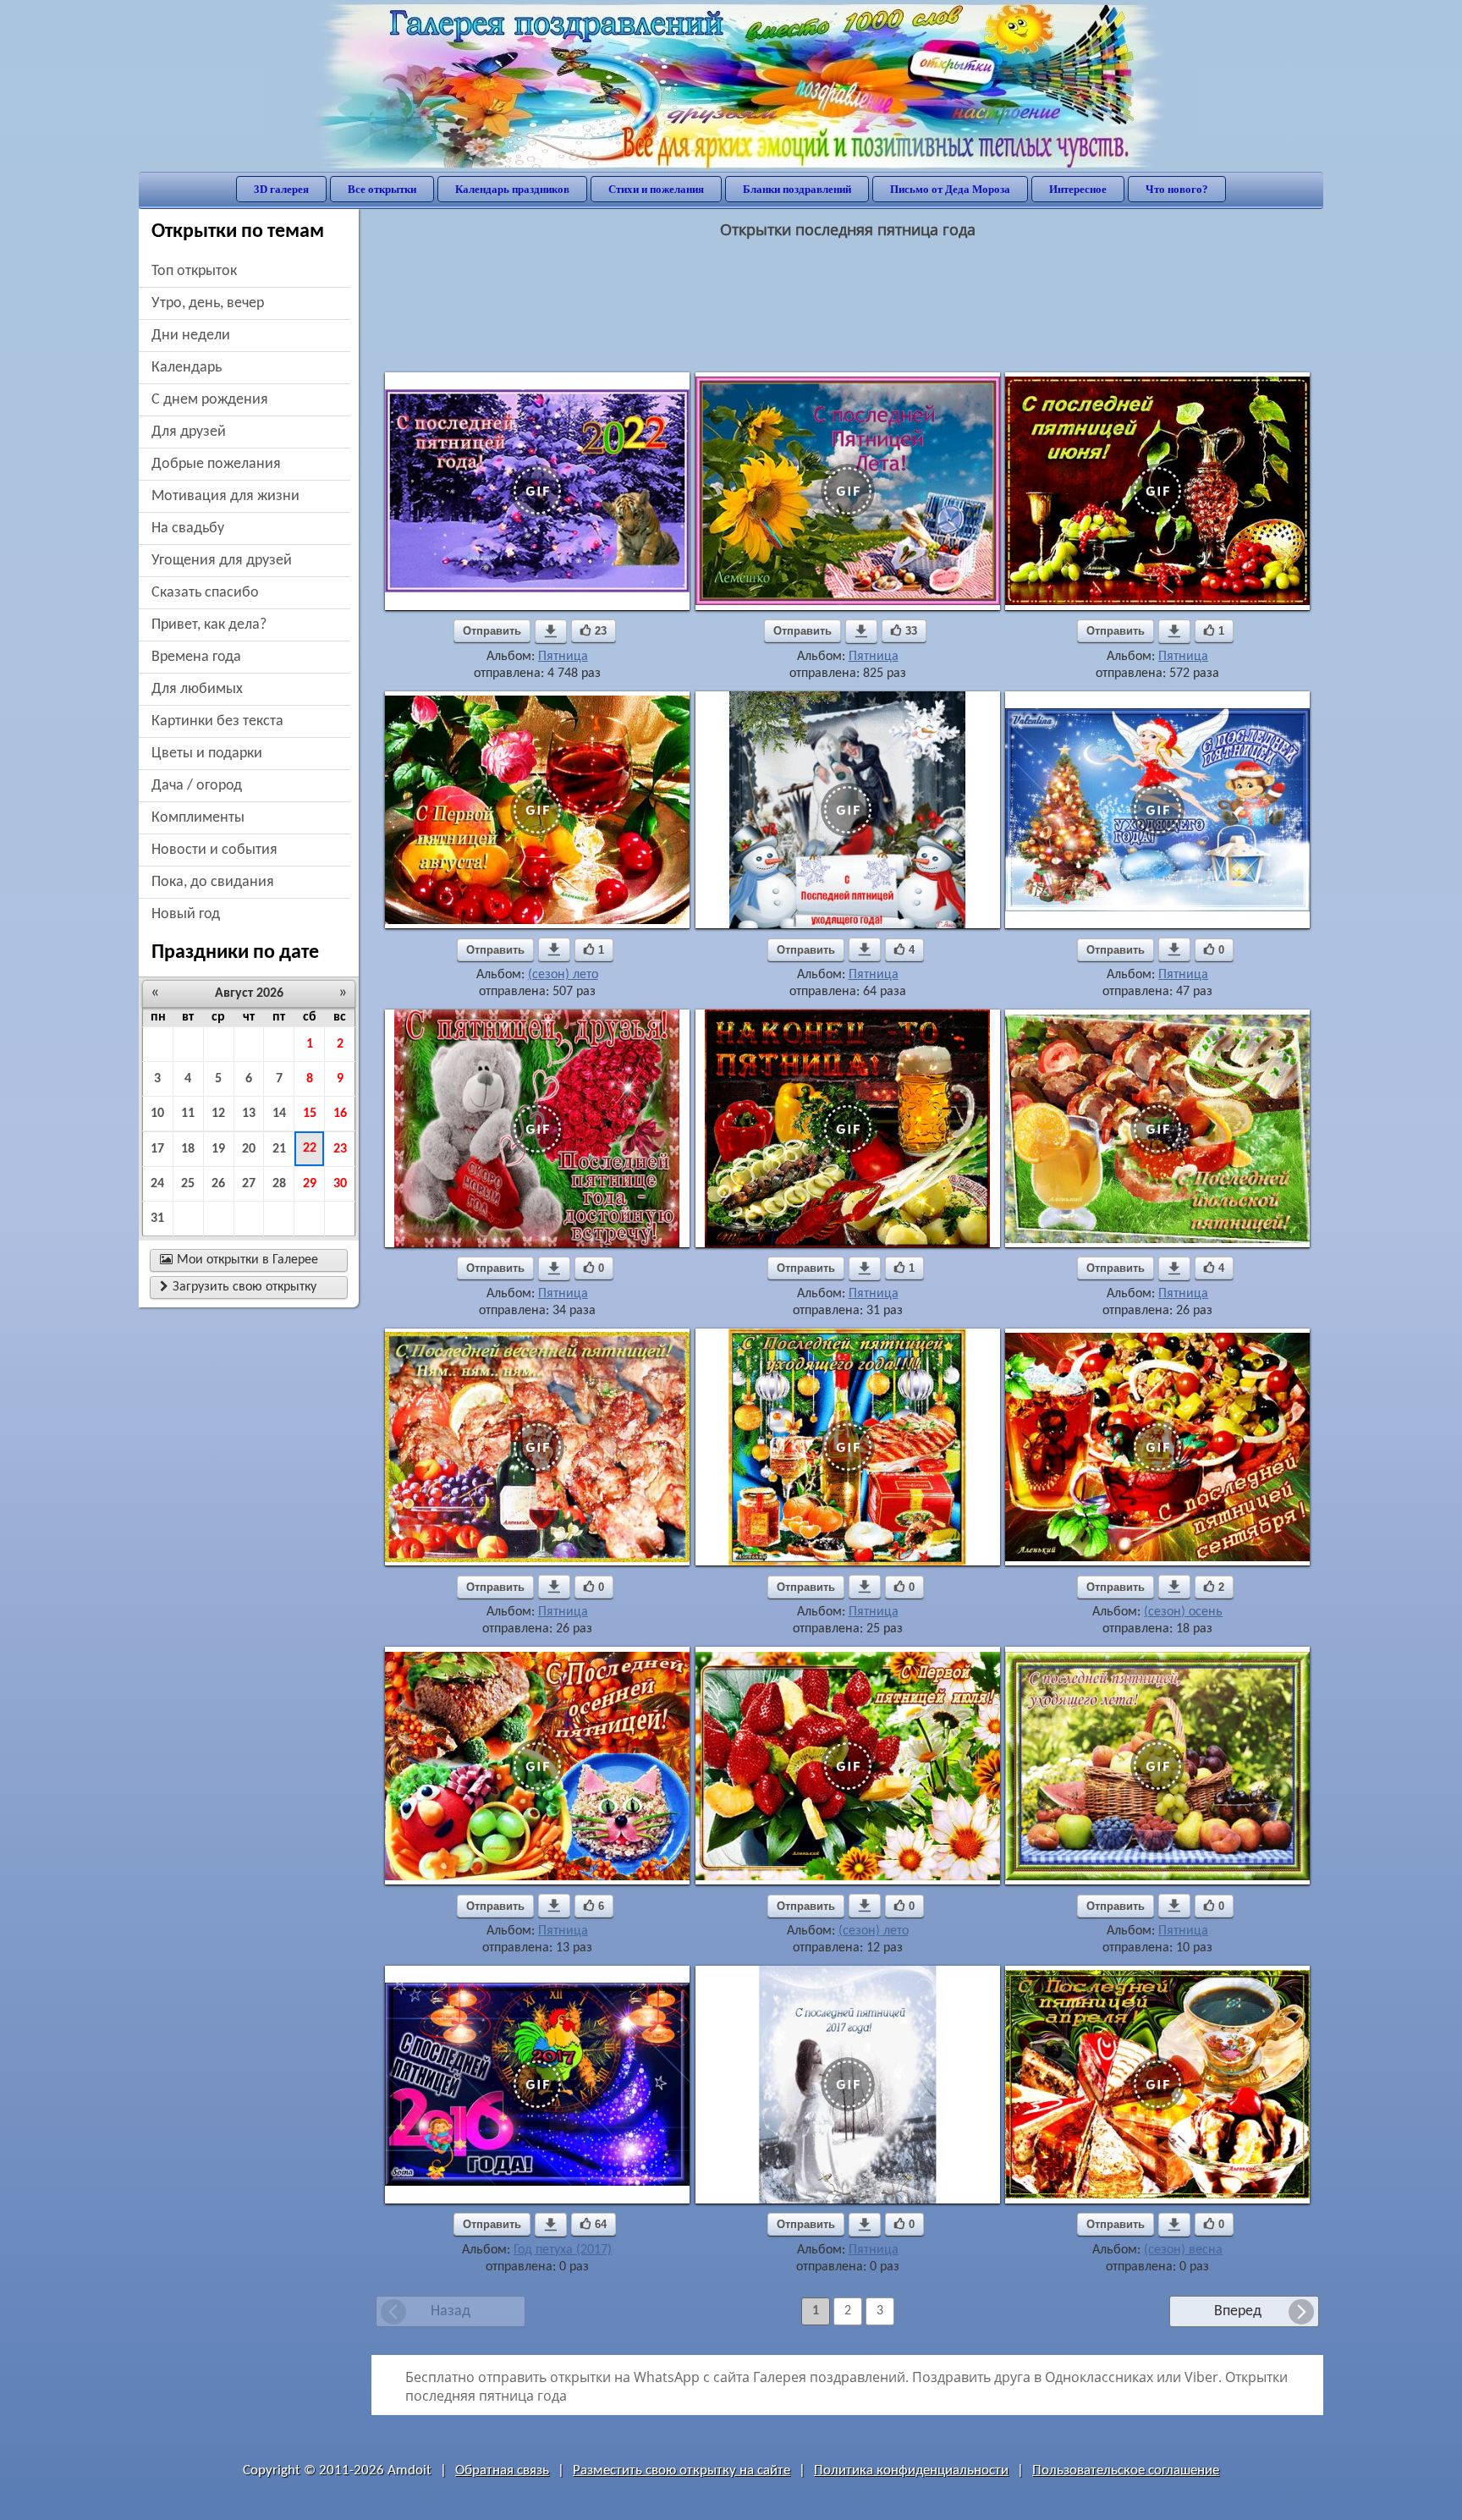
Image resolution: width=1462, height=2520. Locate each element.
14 (279, 1114)
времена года (196, 657)
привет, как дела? (209, 625)
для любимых (197, 689)
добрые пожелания (216, 464)
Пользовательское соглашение (1126, 2470)
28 (279, 1184)
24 (157, 1184)
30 (340, 1184)
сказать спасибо (205, 593)
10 (157, 1114)
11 (188, 1114)
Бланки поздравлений (797, 189)
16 (340, 1114)
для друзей (189, 432)
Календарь (187, 368)
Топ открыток (194, 271)
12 (218, 1114)
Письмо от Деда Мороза (950, 189)
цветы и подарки (207, 754)
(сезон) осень (1183, 1612)
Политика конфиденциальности (911, 2470)
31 (157, 1219)
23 (340, 1149)
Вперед (1238, 2311)
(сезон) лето (563, 975)
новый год (186, 914)
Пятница (563, 657)
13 (249, 1114)
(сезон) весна (1183, 2250)
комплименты (198, 818)
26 (218, 1184)
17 (157, 1149)
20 (249, 1149)
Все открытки (382, 189)
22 (310, 1148)
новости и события (214, 850)
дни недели (191, 336)
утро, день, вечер (208, 303)
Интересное (1078, 189)
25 (188, 1184)
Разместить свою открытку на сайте (682, 2470)
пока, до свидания (213, 882)
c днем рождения (210, 400)
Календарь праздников (512, 189)
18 (188, 1149)
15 (310, 1114)
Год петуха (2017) (563, 2250)
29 (310, 1184)
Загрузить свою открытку (238, 1287)
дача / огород (197, 786)
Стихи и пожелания (656, 189)
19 (218, 1149)
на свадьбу (188, 528)
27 (249, 1184)
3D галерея (281, 189)
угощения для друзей (222, 561)
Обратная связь (502, 2470)
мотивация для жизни (225, 496)
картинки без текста (217, 721)
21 (279, 1149)
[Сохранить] (551, 631)
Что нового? (1177, 189)
